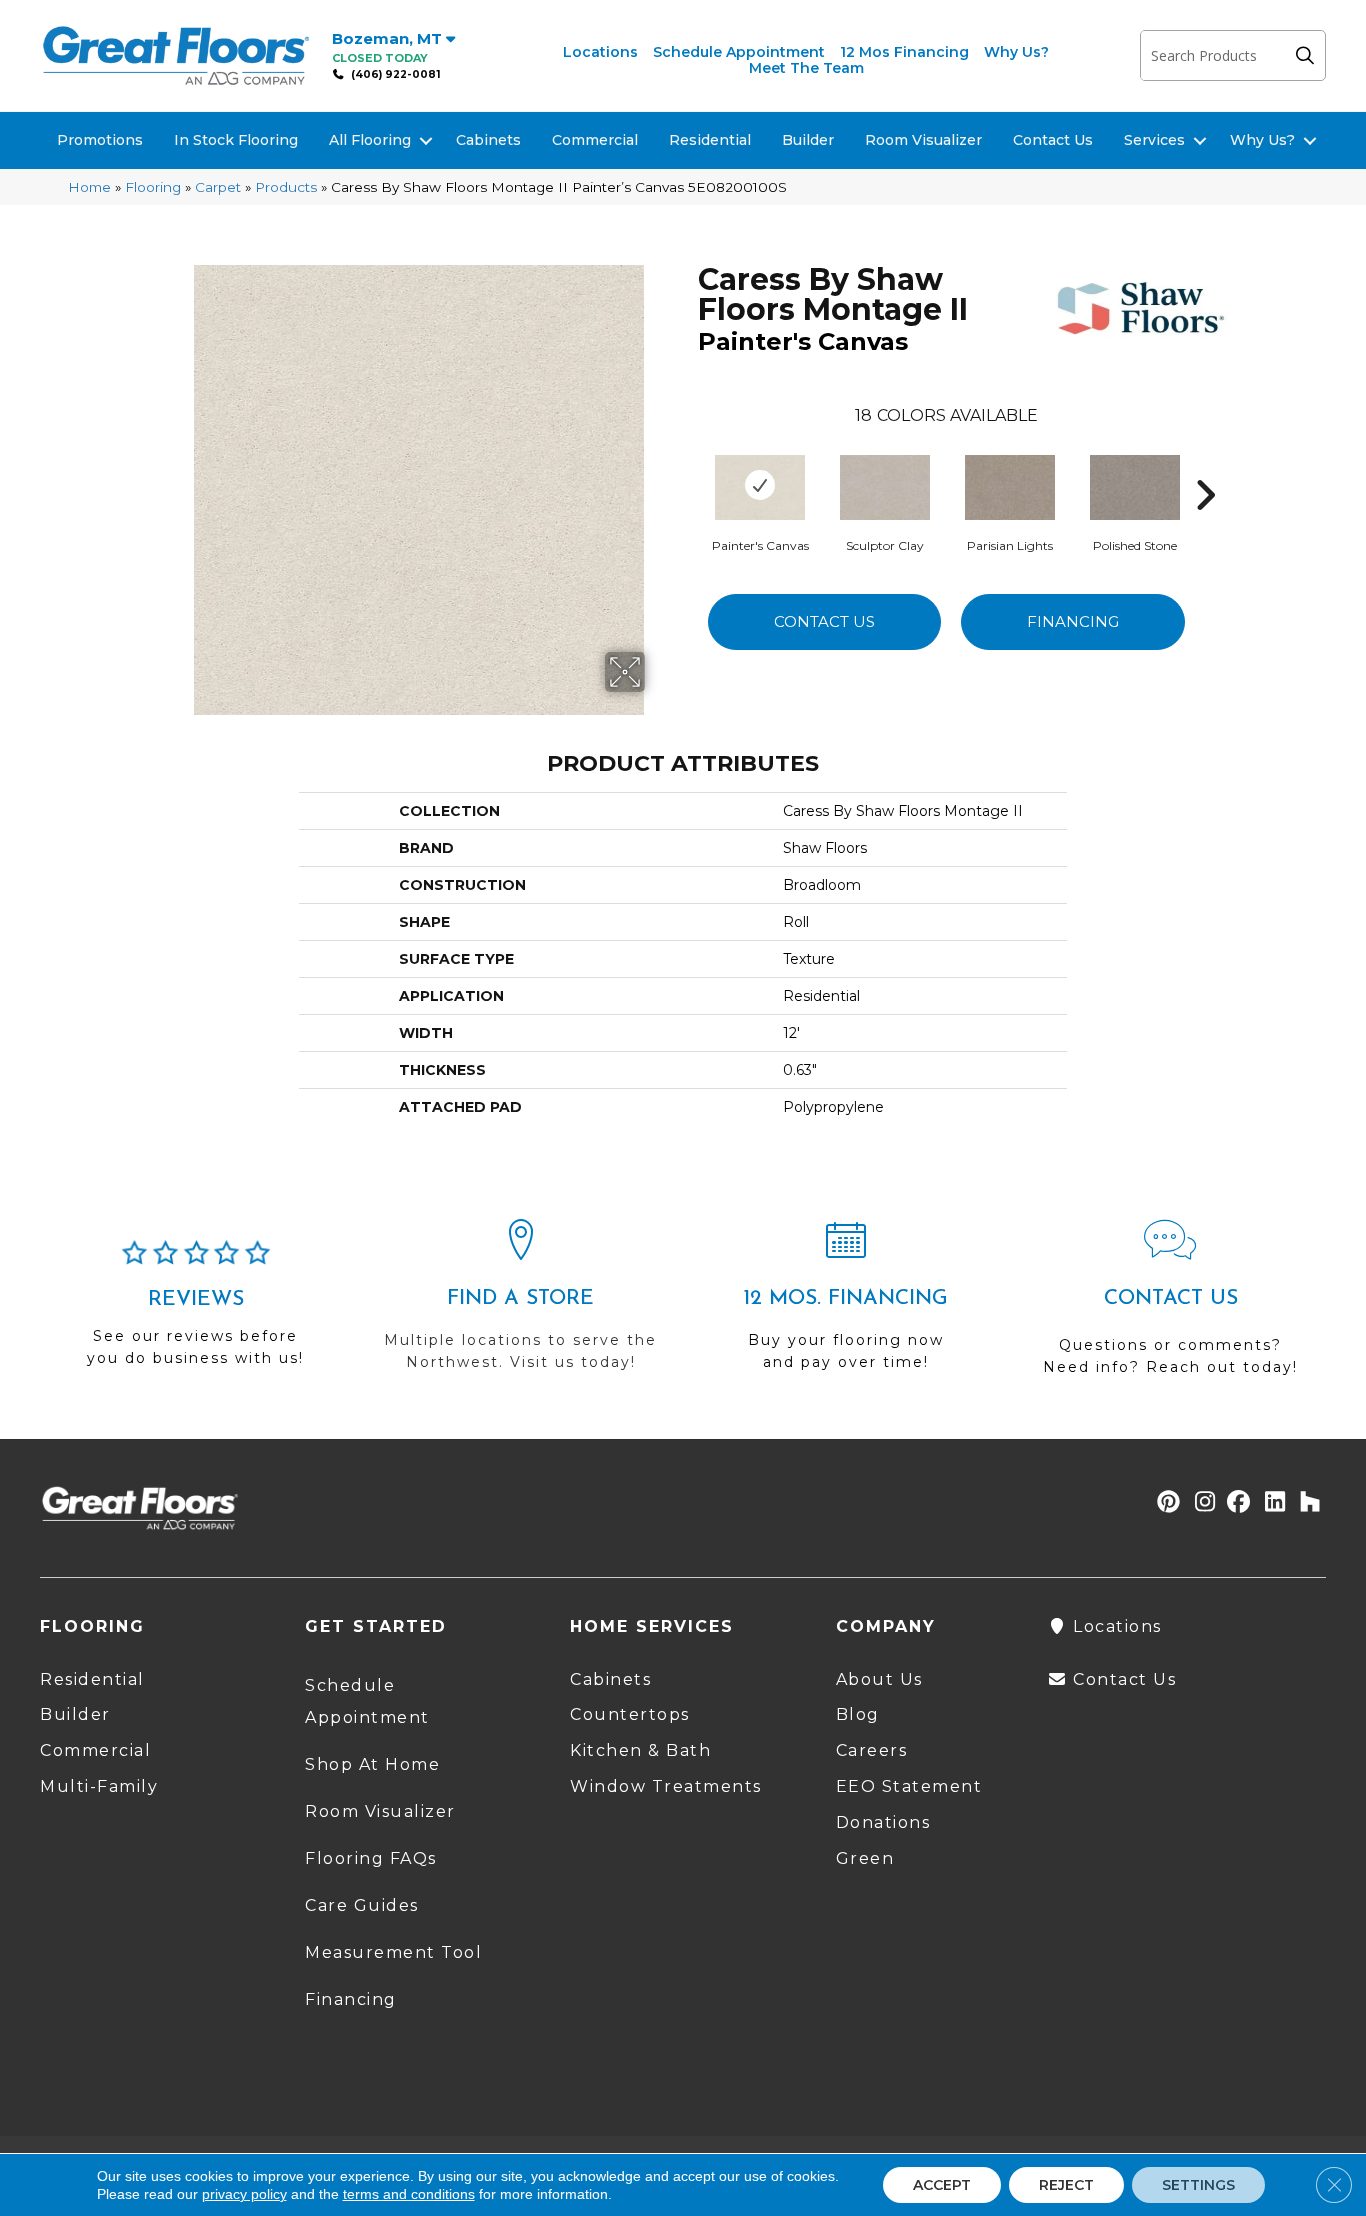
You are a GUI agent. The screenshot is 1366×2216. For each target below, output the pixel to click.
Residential (710, 140)
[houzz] (1305, 1503)
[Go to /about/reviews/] (195, 1312)
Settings (1198, 2185)
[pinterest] (1165, 1503)
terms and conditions (409, 2194)
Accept (942, 2185)
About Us (879, 1679)
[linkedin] (1270, 1503)
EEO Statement (909, 1786)
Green (865, 1858)
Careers (872, 1750)
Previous (688, 465)
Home (89, 187)
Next (1205, 465)
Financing (1073, 621)
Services (1154, 140)
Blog (858, 1714)
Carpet (218, 187)
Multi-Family (99, 1786)
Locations (600, 52)
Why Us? (1016, 52)
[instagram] (1200, 1503)
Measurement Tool (393, 1952)
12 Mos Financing (904, 52)
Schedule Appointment (739, 52)
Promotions (100, 140)
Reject (1066, 2185)
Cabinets (488, 140)
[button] (1310, 55)
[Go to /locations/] (520, 1304)
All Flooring (370, 140)
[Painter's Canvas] (760, 485)
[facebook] (1235, 1503)
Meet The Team (806, 68)
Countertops (630, 1714)
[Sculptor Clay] (885, 485)
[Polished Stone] (1135, 485)
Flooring (153, 187)
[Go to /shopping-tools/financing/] (845, 1304)
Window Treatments (666, 1786)
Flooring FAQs (371, 1858)
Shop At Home (372, 1764)
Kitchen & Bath (640, 1750)
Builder (808, 140)
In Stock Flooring (236, 140)
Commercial (595, 140)
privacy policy (244, 2194)
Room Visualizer (923, 140)
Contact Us (1053, 140)
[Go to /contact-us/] (1170, 1306)
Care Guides (362, 1905)
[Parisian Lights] (1010, 485)
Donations (883, 1822)
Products (286, 187)
